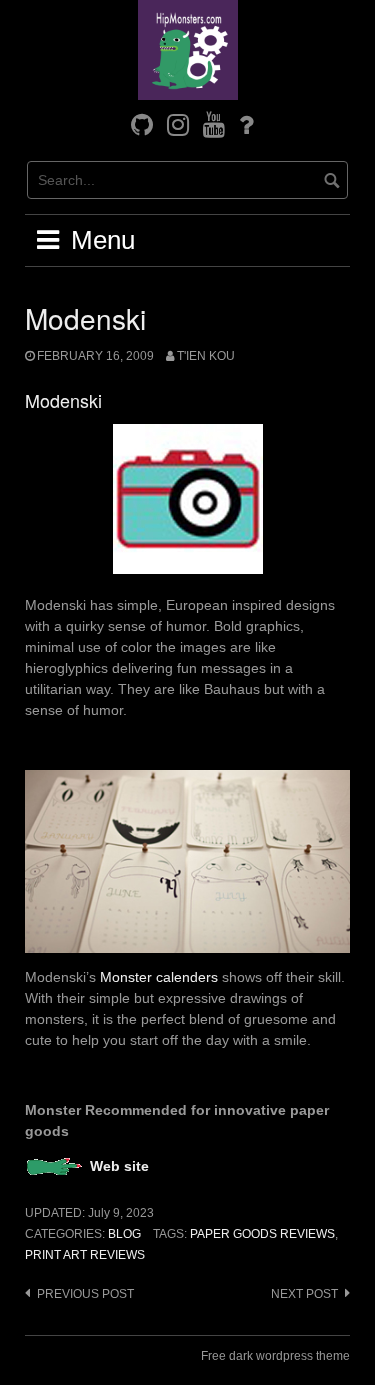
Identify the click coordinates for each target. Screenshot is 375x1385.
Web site (119, 1166)
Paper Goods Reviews (262, 1234)
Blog (124, 1234)
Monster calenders (159, 977)
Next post (304, 1294)
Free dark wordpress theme (275, 1356)
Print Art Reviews (85, 1255)
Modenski (63, 400)
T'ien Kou (206, 356)
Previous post (85, 1294)
